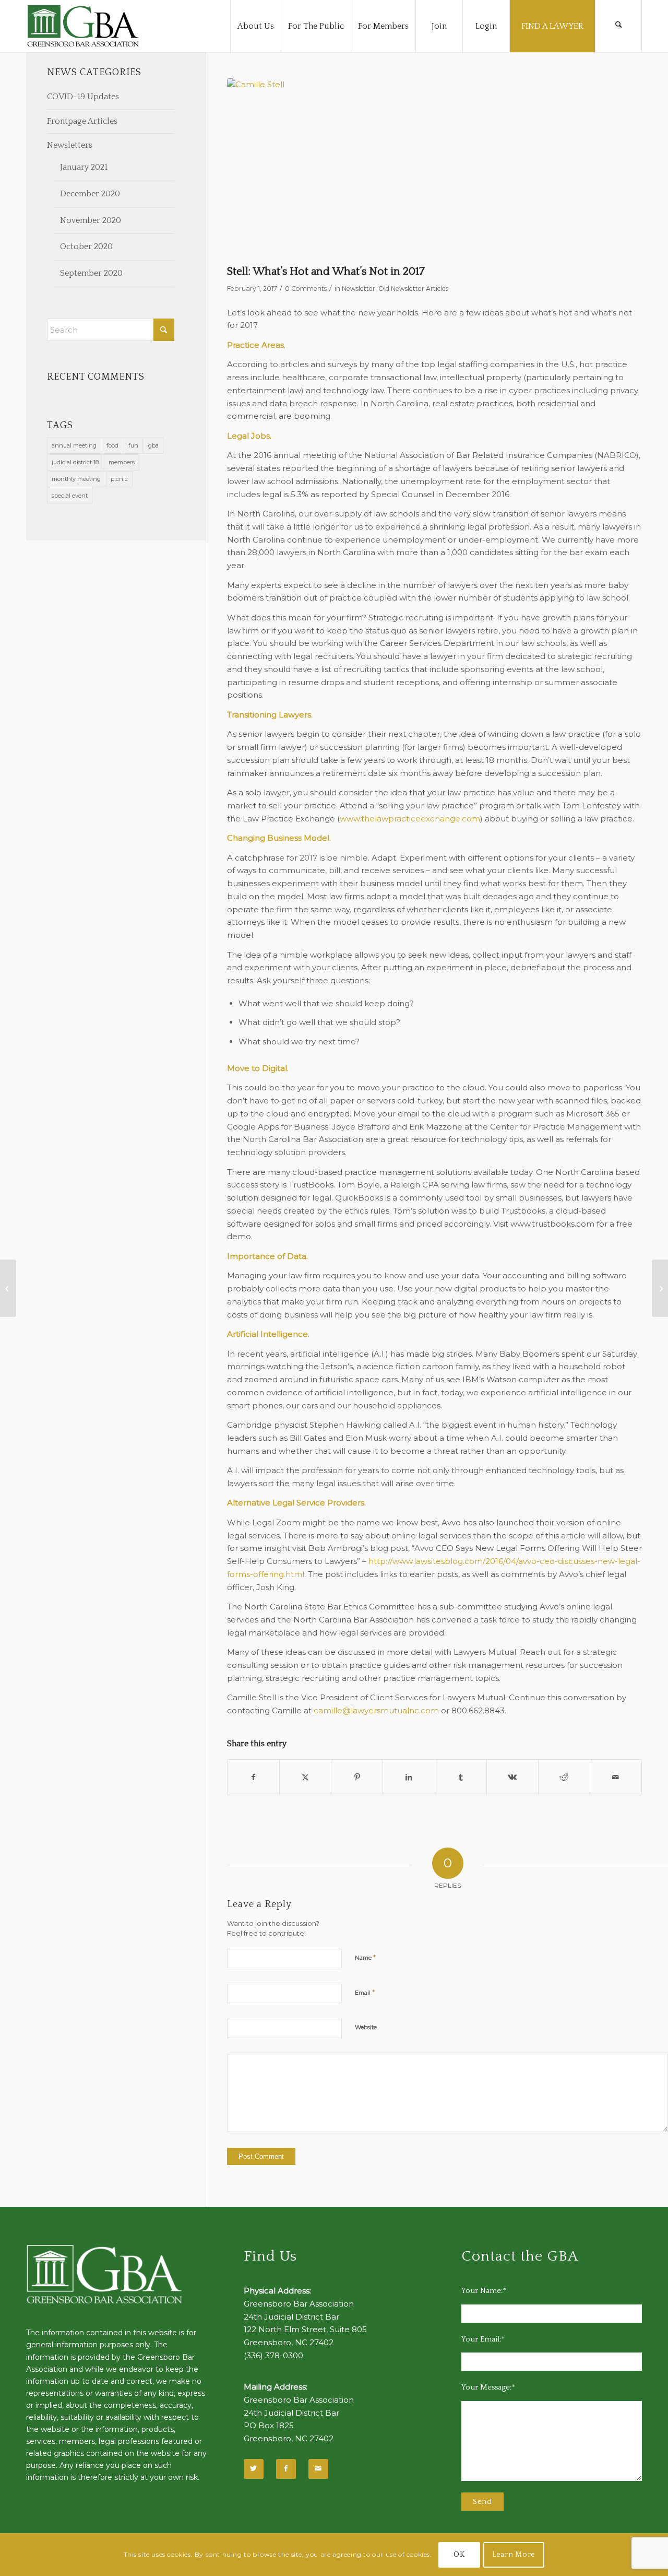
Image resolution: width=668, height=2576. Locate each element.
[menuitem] (255, 26)
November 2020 (91, 220)
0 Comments (306, 289)
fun (133, 445)
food (112, 445)
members (122, 462)
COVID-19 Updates (83, 97)
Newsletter (359, 289)
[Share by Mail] (616, 1777)
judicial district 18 (75, 462)
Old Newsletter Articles (413, 289)
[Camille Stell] (434, 169)
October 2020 (86, 246)
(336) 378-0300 (273, 2355)
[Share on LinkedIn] (409, 1777)
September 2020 (91, 273)
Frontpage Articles (82, 121)
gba (153, 445)
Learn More (514, 2555)
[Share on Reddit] (564, 1777)
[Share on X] (305, 1777)
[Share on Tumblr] (461, 1777)
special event (70, 496)
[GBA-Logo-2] (83, 26)
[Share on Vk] (512, 1777)
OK (459, 2555)
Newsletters (70, 145)
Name (365, 1957)
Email (365, 1992)
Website (366, 2027)
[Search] (618, 26)
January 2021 (84, 167)
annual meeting (74, 445)
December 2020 (90, 194)
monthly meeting (76, 479)
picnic (119, 479)
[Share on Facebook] (253, 1777)
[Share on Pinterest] (357, 1777)
